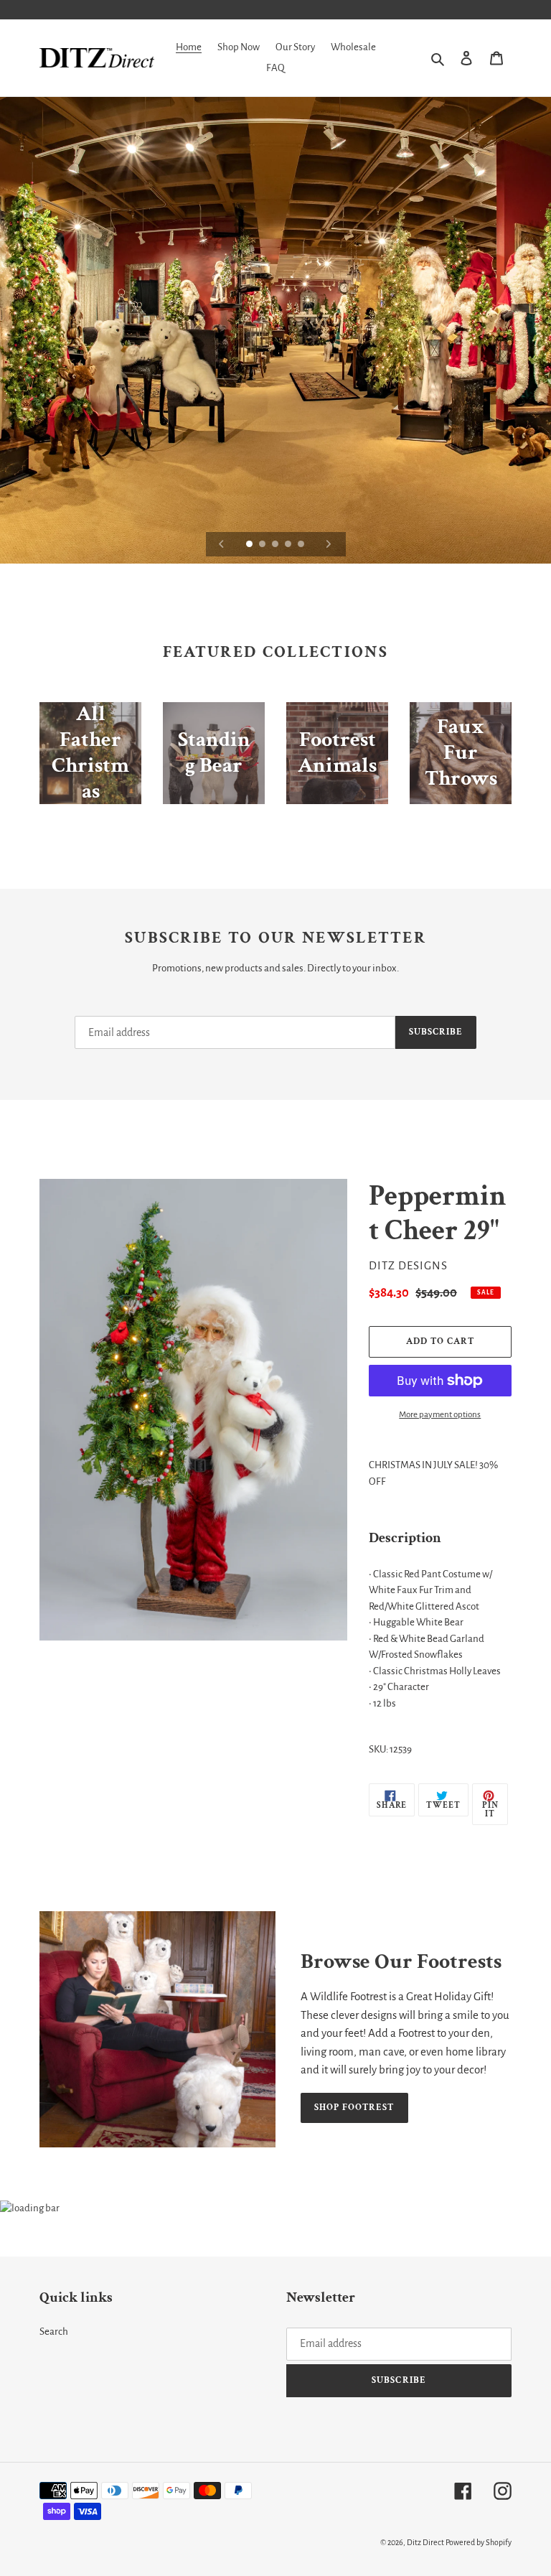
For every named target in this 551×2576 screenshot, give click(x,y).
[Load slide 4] (289, 545)
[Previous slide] (222, 544)
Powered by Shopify (479, 2542)
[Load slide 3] (276, 545)
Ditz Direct (425, 2542)
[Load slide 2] (263, 545)
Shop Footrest (354, 2108)
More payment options (440, 1415)
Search (54, 2332)
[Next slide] (329, 544)
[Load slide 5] (302, 545)
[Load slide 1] (250, 545)
